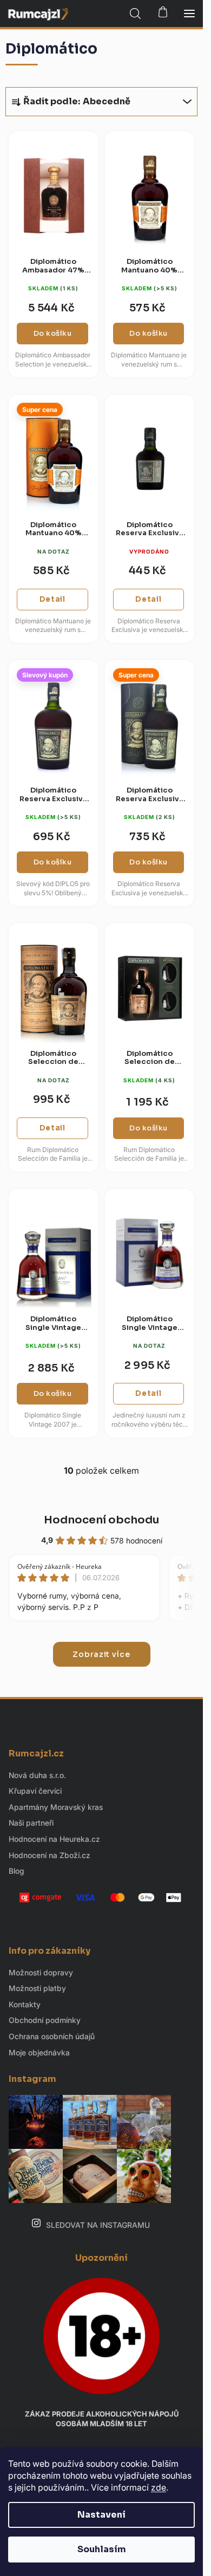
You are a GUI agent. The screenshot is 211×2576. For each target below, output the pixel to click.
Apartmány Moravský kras (56, 1807)
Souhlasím (102, 2549)
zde (159, 2487)
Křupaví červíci (35, 1791)
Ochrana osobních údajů (52, 2036)
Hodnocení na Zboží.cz (50, 1855)
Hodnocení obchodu (101, 1520)
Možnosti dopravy (41, 1972)
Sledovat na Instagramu (98, 2225)
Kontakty (25, 2004)
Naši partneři (31, 1823)
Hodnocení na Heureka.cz (54, 1839)
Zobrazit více (101, 1654)
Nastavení (101, 2515)
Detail (52, 599)
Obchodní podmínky (45, 2020)
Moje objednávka (39, 2052)
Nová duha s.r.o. (37, 1775)
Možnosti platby (37, 1988)
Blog (17, 1871)
